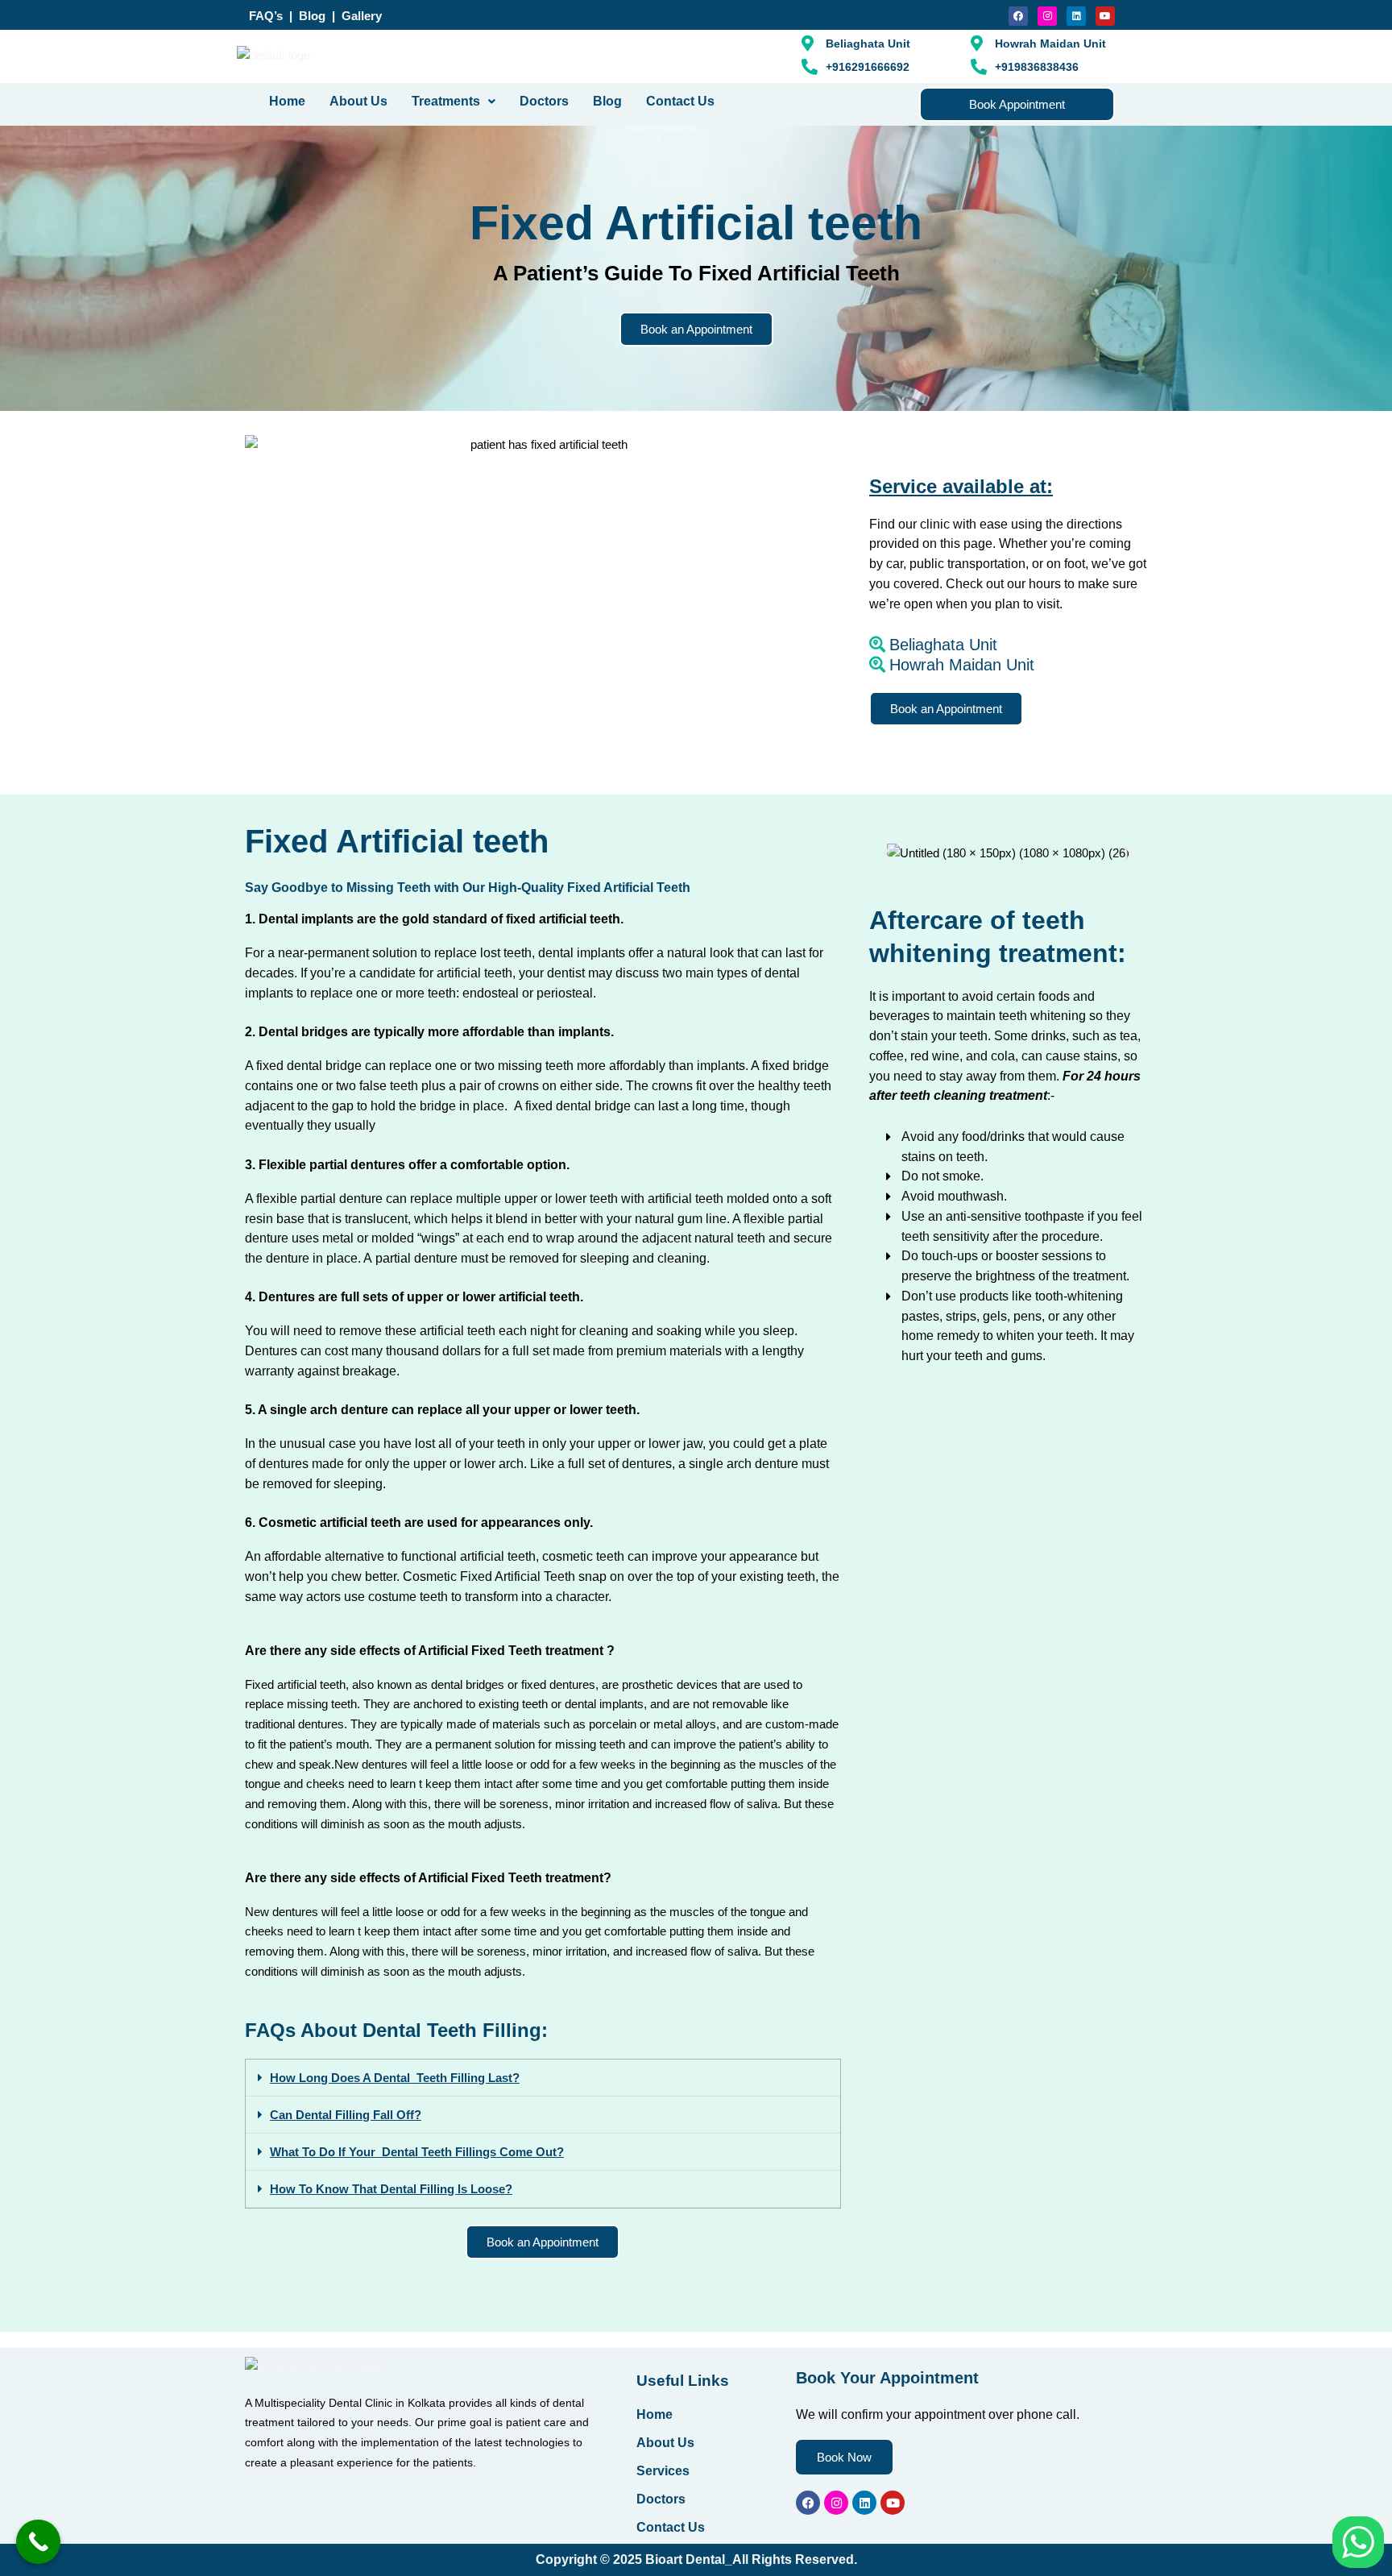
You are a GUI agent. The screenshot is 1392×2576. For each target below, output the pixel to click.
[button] (454, 102)
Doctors (544, 101)
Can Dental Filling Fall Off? (346, 2115)
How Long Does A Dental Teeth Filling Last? (395, 2078)
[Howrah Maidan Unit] (1008, 665)
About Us (358, 101)
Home (287, 101)
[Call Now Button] (38, 2542)
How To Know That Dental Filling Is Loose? (391, 2189)
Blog (312, 16)
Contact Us (680, 101)
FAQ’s (267, 16)
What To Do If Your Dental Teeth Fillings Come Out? (417, 2152)
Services (663, 2471)
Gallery (362, 16)
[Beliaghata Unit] (1008, 645)
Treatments (446, 101)
